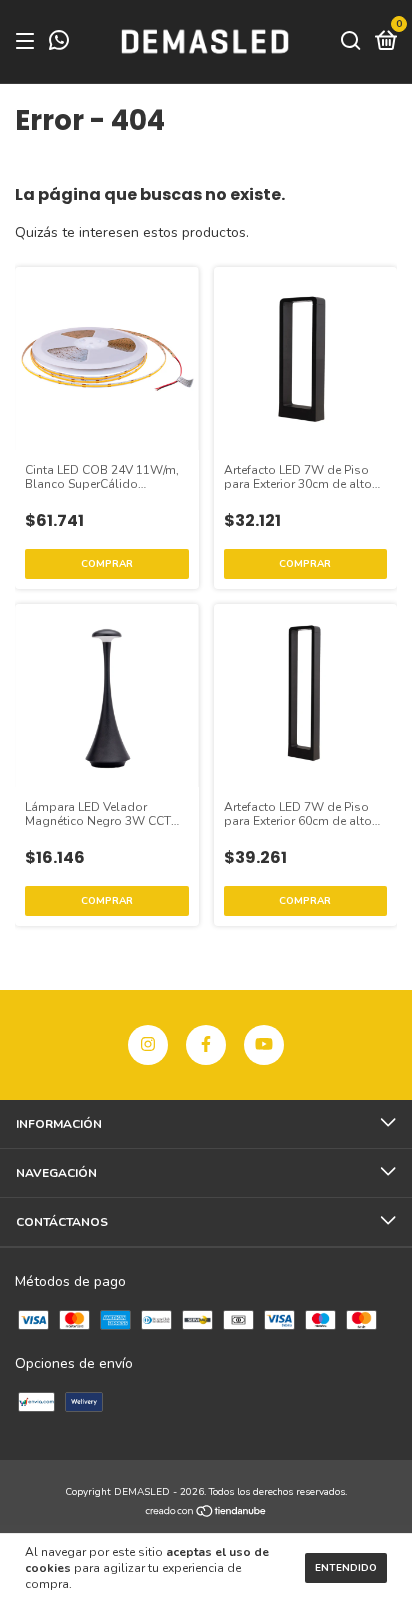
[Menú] (28, 42)
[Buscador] (351, 42)
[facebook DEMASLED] (206, 1045)
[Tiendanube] (206, 1513)
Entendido (346, 1568)
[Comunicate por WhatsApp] (59, 44)
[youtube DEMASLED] (264, 1045)
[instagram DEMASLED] (148, 1045)
